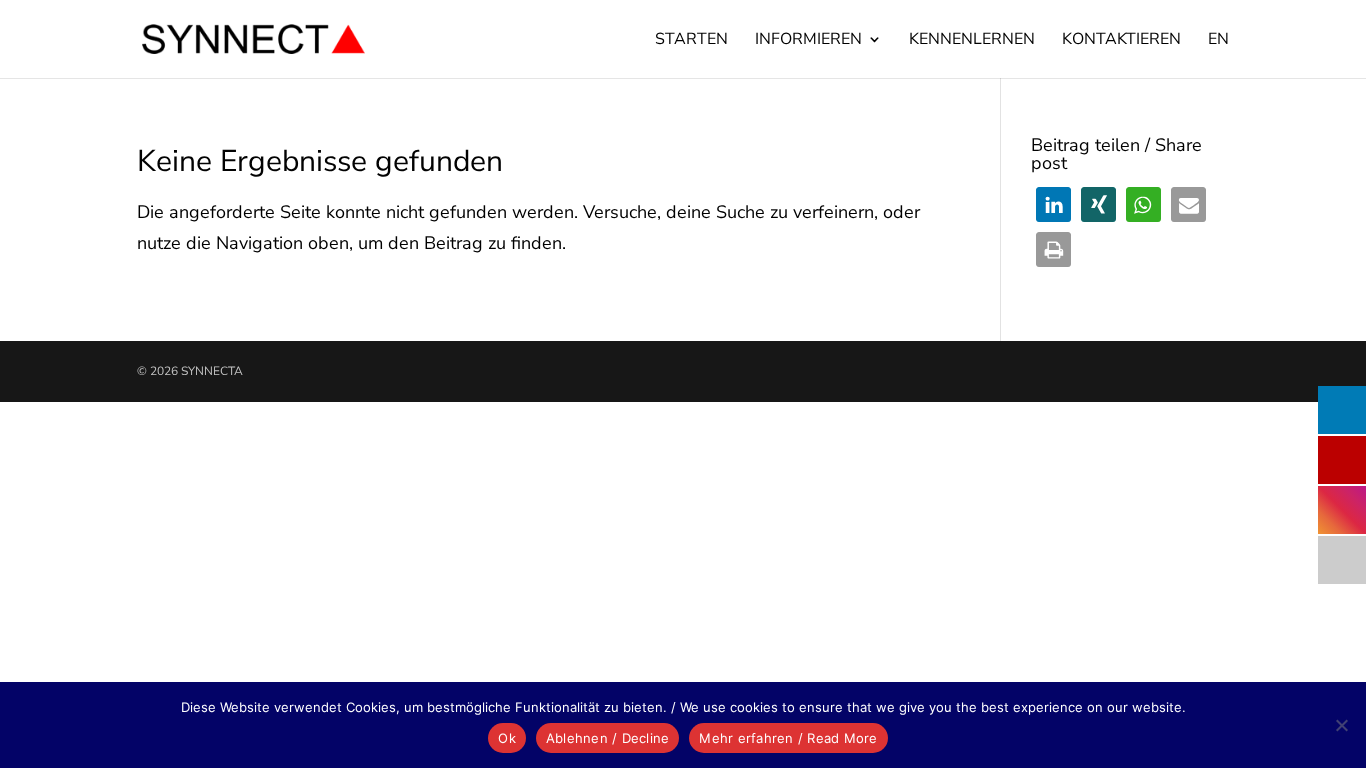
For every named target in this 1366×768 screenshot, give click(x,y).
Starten (691, 41)
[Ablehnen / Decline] (1341, 725)
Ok (507, 738)
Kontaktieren (1121, 41)
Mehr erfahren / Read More (788, 738)
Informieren (808, 41)
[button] (1053, 204)
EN (1218, 41)
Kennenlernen (972, 41)
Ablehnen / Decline (608, 738)
